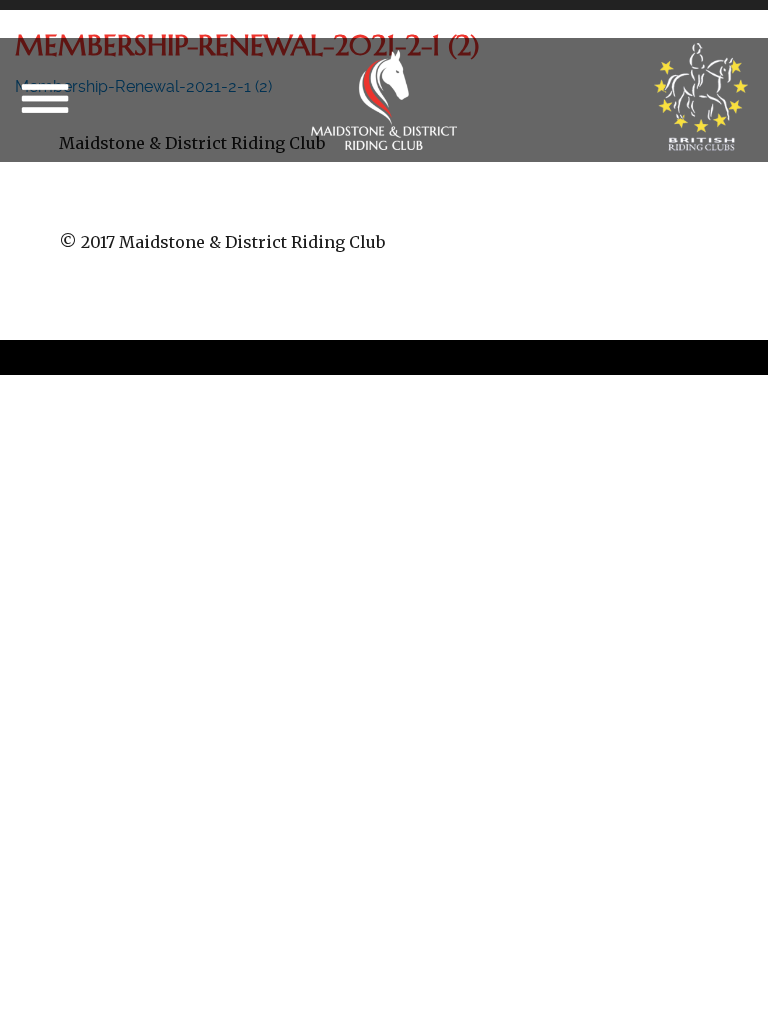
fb (325, 205)
